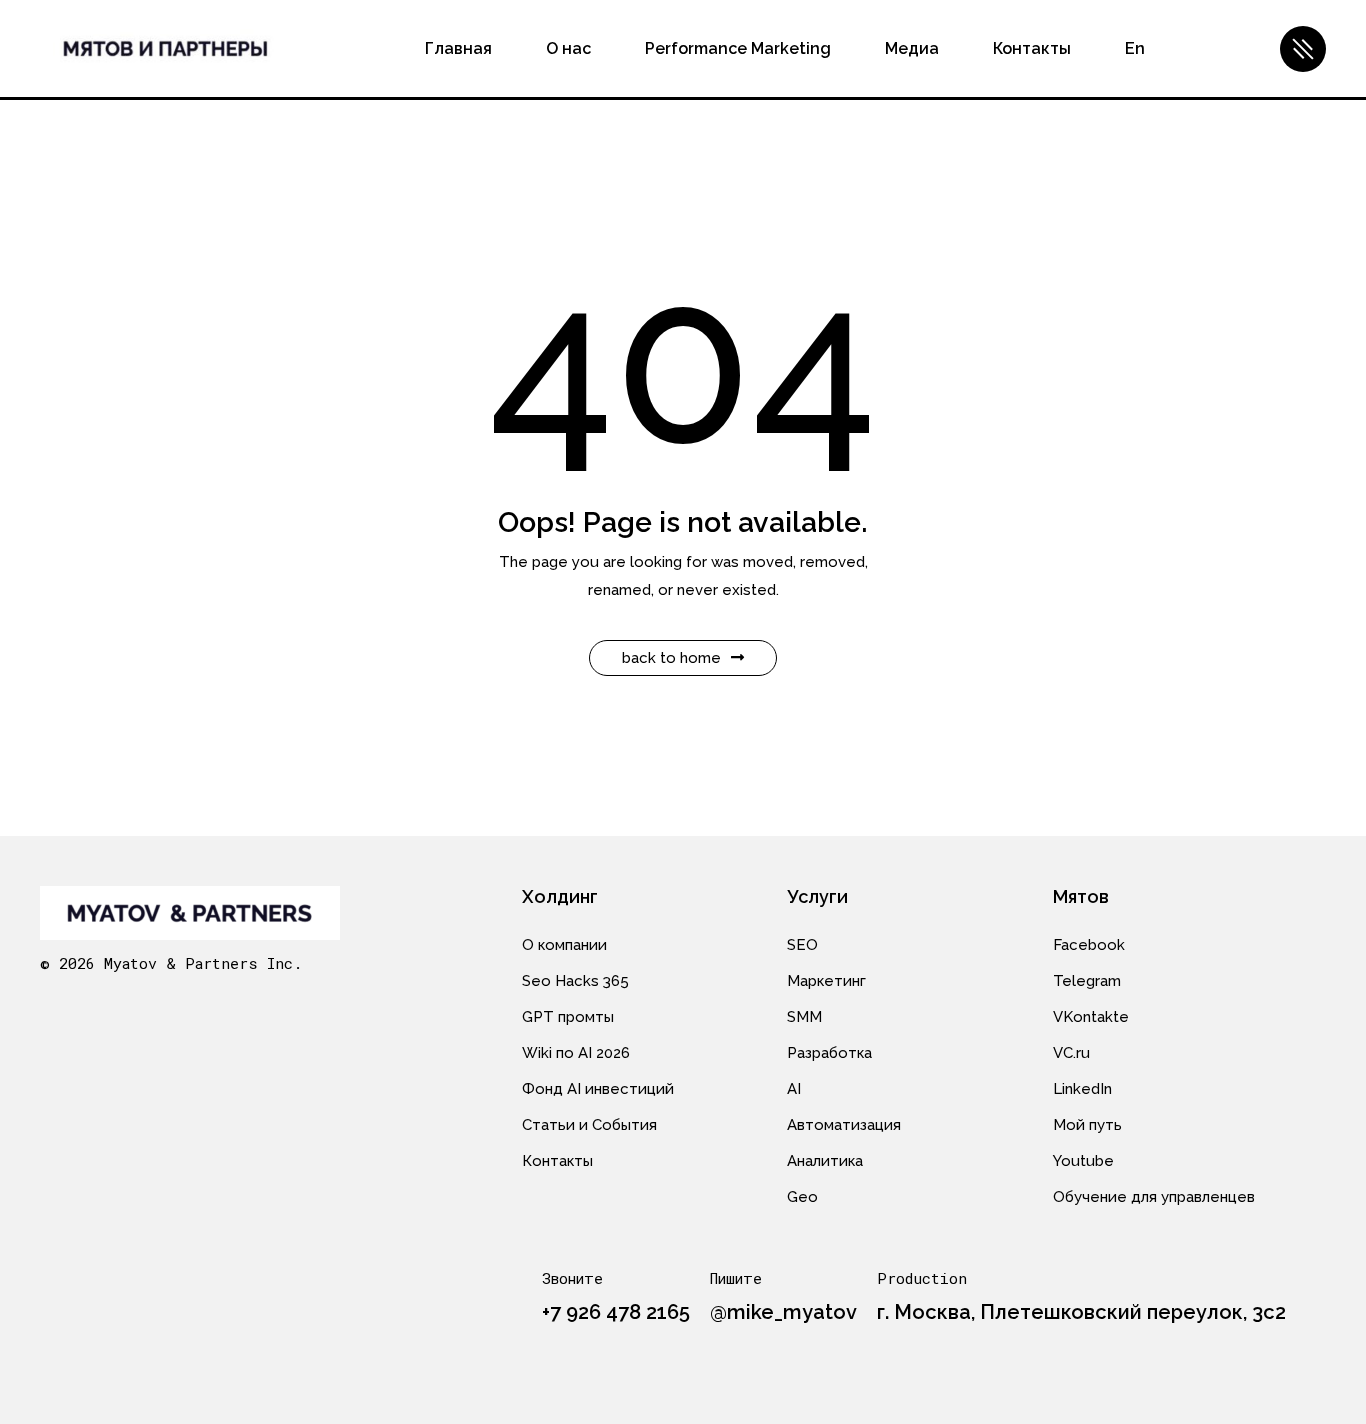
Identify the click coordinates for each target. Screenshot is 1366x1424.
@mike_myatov (783, 1312)
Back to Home (671, 658)
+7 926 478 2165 (616, 1312)
